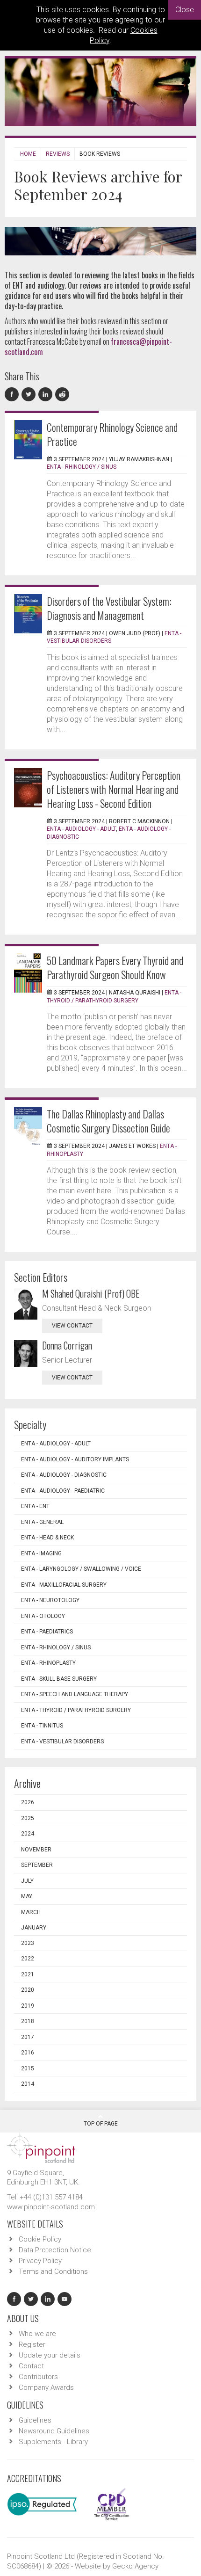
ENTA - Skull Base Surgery (59, 1679)
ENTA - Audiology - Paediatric (63, 1491)
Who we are (37, 2334)
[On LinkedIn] (47, 395)
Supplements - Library (53, 2442)
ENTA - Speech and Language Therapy (75, 1694)
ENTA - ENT (35, 1506)
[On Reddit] (63, 395)
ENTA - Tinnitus (42, 1726)
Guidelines (35, 2420)
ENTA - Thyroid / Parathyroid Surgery (76, 1710)
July (27, 1881)
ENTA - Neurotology (50, 1600)
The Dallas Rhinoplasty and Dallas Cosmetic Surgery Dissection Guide (108, 1121)
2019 (28, 2006)
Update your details (50, 2355)
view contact (72, 1326)
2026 (28, 1802)
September (37, 1865)
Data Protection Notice (55, 2250)
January (34, 1928)
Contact (31, 2366)
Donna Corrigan (67, 1345)
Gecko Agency (135, 2566)
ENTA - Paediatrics (47, 1632)
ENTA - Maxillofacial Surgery (64, 1585)
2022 (28, 1959)
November (36, 1850)
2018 (28, 2021)
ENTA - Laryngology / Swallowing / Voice (81, 1569)
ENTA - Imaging (41, 1553)
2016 (28, 2053)
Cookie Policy (40, 2239)
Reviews (58, 154)
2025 (28, 1818)
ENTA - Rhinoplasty (48, 1663)
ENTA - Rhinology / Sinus (82, 467)
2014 (28, 2084)
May (27, 1896)
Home (28, 154)
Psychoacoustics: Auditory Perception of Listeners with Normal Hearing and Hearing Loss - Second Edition (114, 789)
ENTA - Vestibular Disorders (62, 1742)
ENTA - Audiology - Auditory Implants (75, 1459)
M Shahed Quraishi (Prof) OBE (91, 1293)
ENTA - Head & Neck (47, 1538)
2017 (28, 2037)
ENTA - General (42, 1522)
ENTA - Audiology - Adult (81, 829)
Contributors (38, 2377)
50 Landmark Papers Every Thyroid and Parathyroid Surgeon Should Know (115, 967)
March (31, 1912)
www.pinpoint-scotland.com (51, 2207)
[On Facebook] (13, 395)
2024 (28, 1834)
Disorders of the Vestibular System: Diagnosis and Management (109, 608)
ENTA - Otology (43, 1616)
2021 (28, 1974)
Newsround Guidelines (54, 2431)
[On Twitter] (30, 395)
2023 (28, 1943)
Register (32, 2344)
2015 (28, 2068)
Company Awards (46, 2387)
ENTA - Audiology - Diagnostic (64, 1475)
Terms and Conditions (53, 2271)
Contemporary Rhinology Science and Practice (112, 434)
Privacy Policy (40, 2261)
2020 (28, 1990)
